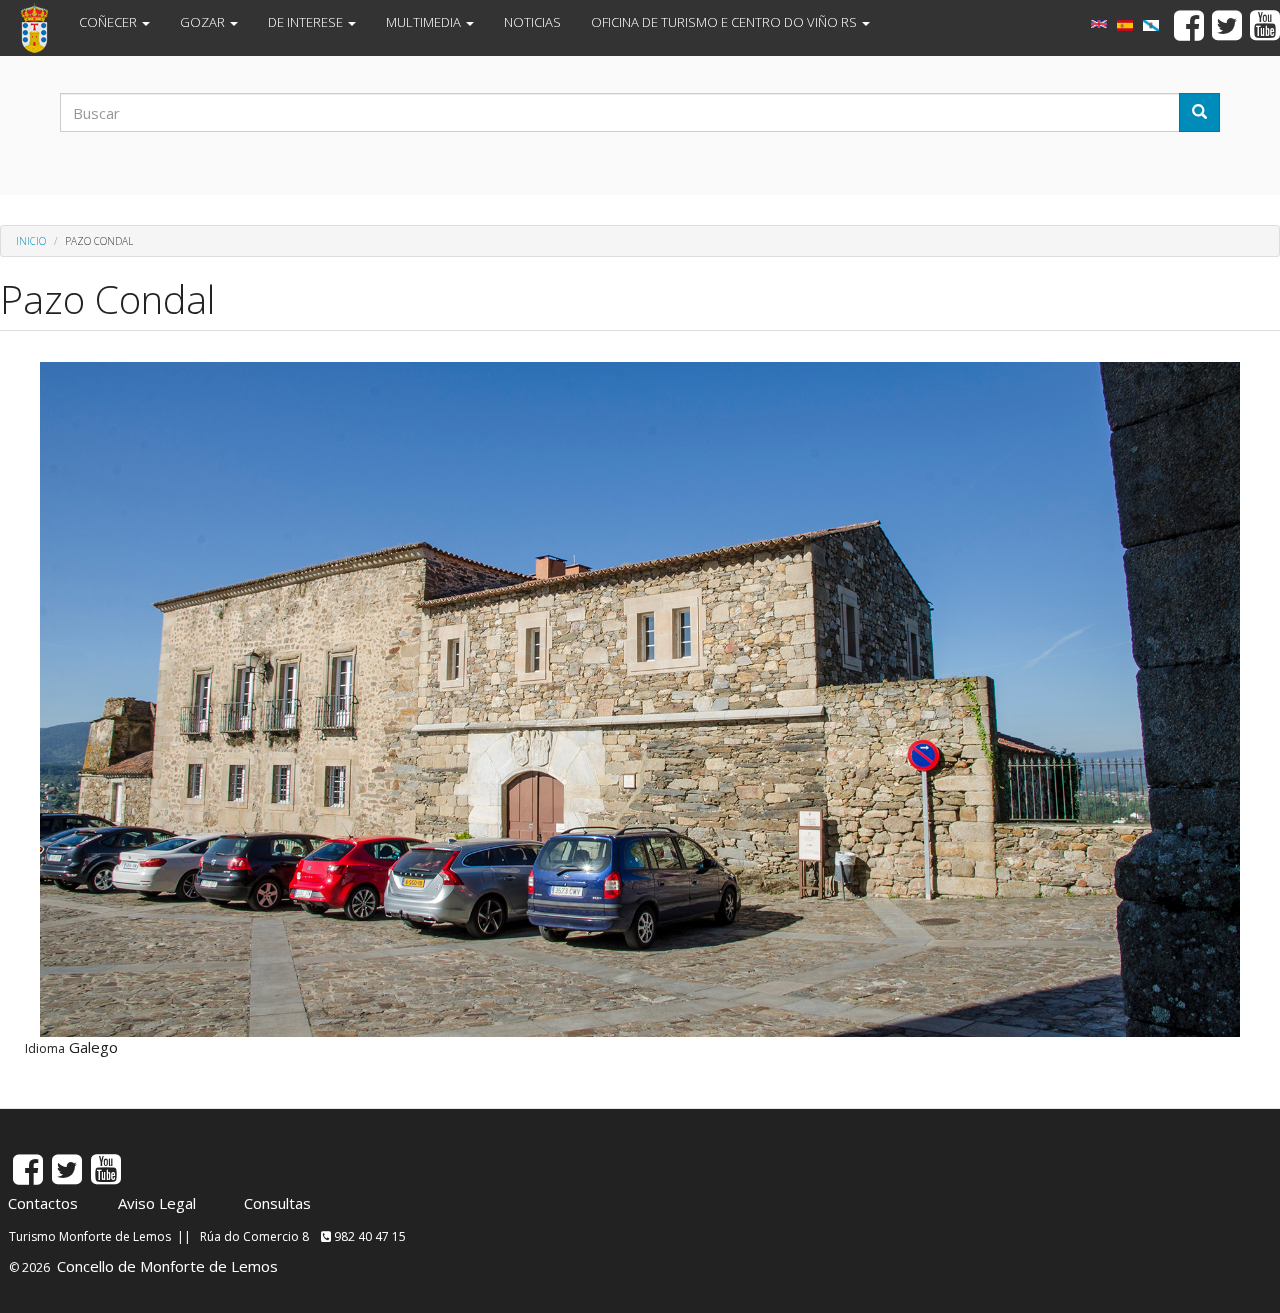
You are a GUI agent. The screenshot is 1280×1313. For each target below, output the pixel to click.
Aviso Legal (157, 1203)
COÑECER (109, 22)
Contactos (43, 1203)
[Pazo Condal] (1151, 25)
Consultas (277, 1203)
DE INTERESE (307, 22)
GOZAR (204, 22)
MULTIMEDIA (425, 22)
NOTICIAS (532, 22)
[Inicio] (42, 28)
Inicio (31, 241)
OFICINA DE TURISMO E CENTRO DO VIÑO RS (725, 22)
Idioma (45, 1049)
